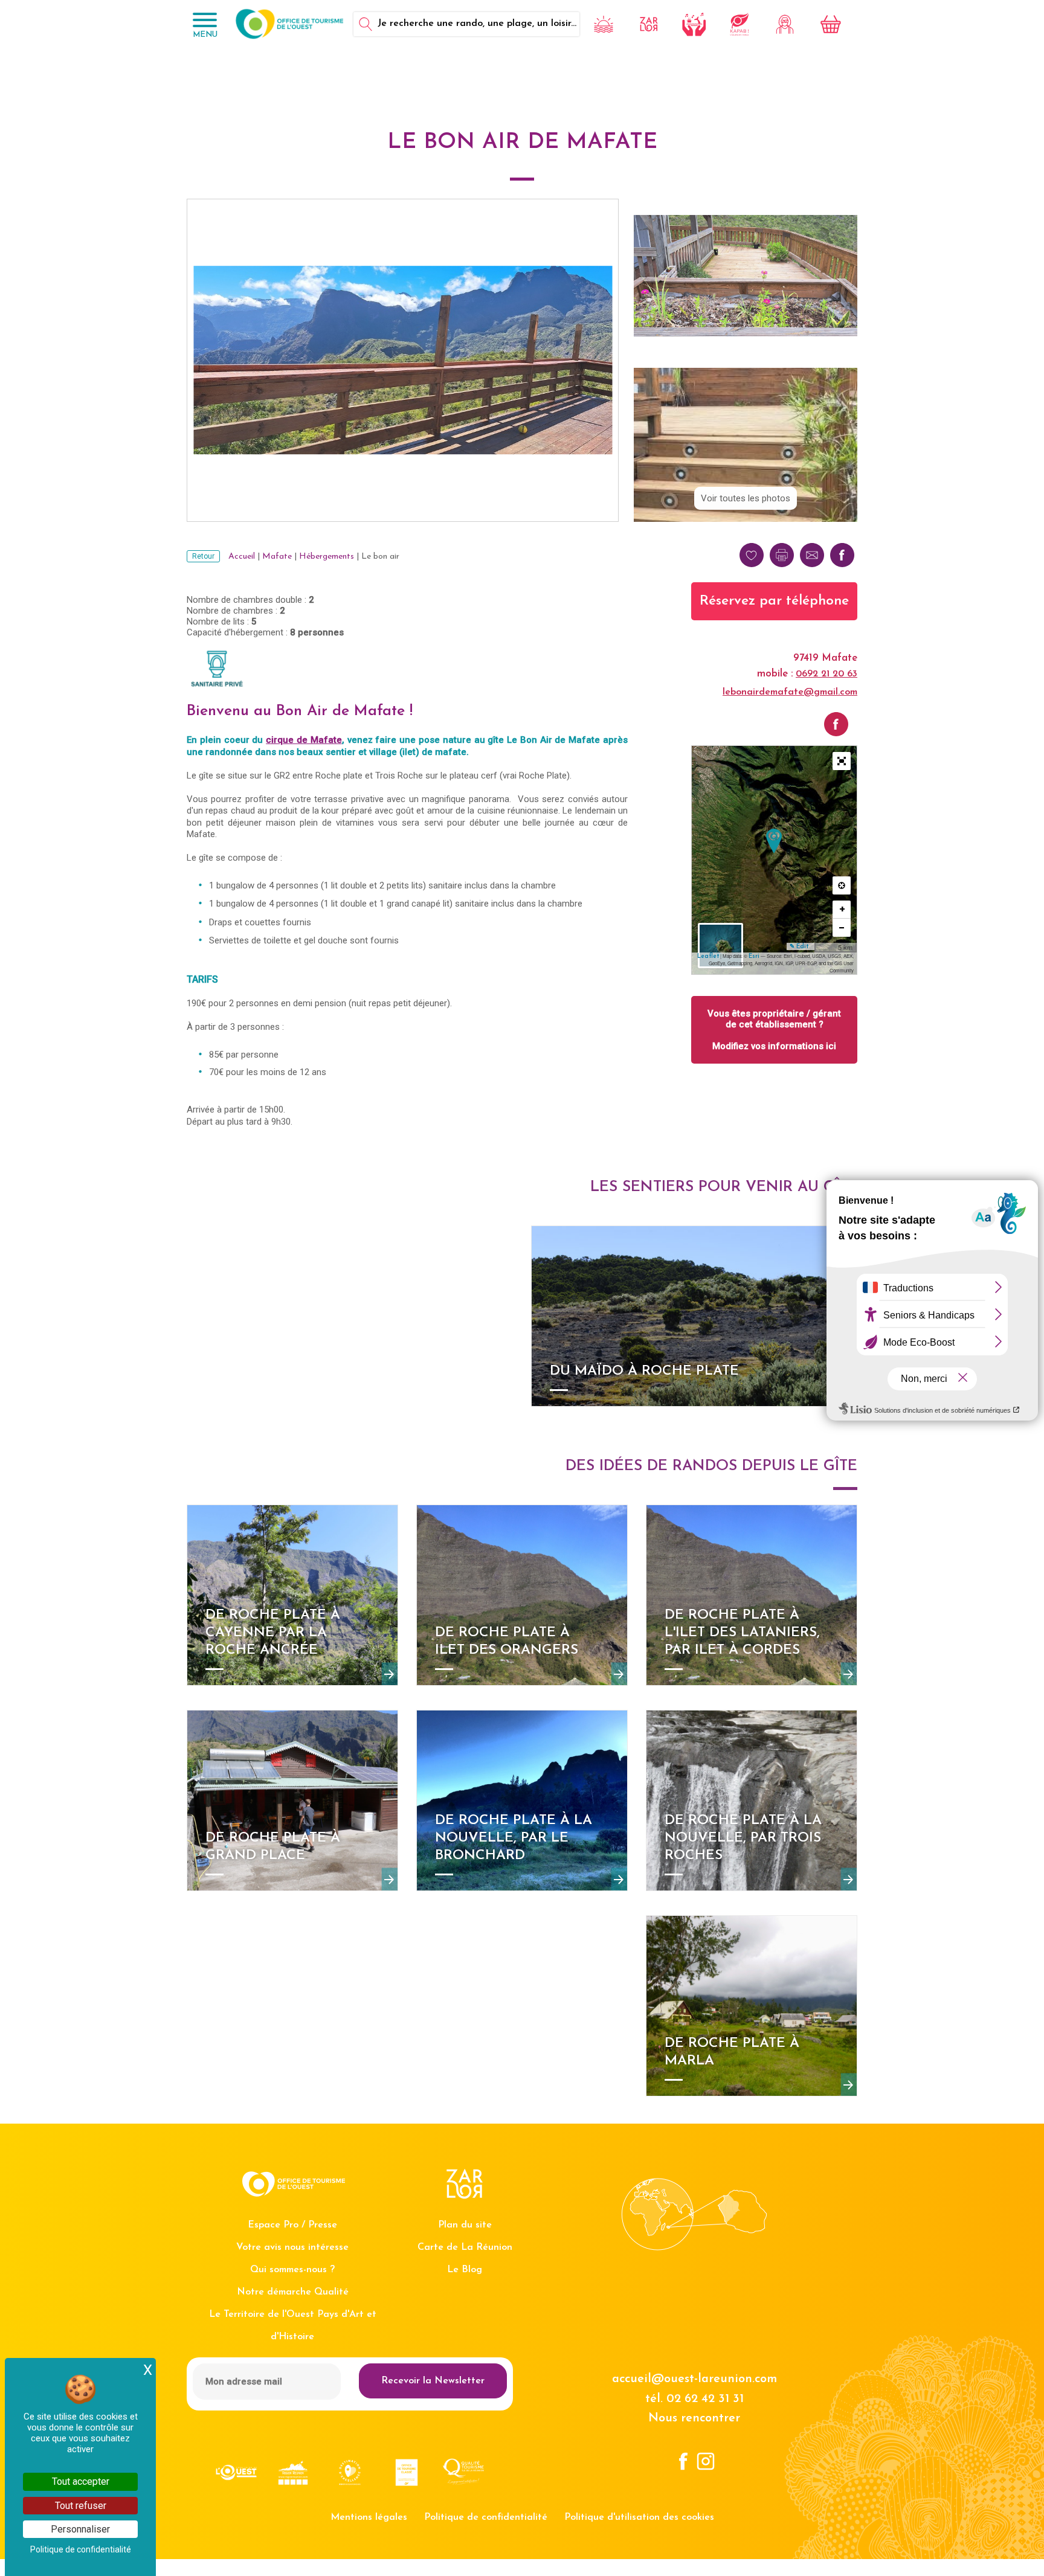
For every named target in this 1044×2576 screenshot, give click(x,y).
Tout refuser (81, 2506)
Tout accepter (81, 2481)
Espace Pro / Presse (292, 2225)
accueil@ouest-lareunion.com (694, 2379)
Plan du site (465, 2225)
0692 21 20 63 (826, 674)
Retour (203, 556)
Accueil (242, 557)
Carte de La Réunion (465, 2247)
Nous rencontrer (694, 2418)
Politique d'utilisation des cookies (639, 2517)
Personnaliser (80, 2529)
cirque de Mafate (304, 740)
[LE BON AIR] (774, 841)
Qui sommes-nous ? (292, 2270)
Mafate (277, 557)
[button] (842, 761)
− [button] (842, 927)
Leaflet (708, 956)
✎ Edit (799, 947)
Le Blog (465, 2270)
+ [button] (842, 909)
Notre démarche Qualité (293, 2292)
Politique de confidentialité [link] (81, 2549)
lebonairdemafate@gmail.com (790, 692)
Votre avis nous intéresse (292, 2247)
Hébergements (327, 557)
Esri (754, 956)
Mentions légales (369, 2517)
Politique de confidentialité (486, 2517)
